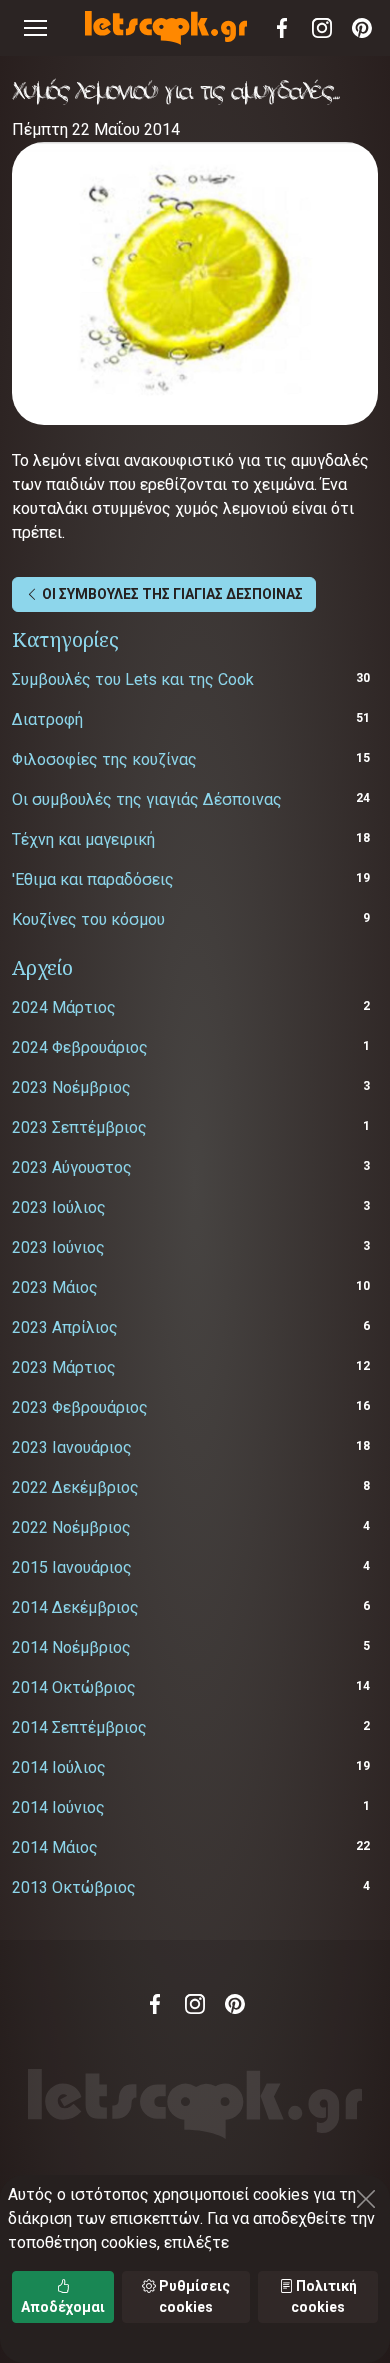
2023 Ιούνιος (58, 1247)
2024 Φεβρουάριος (80, 1047)
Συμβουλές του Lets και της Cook (133, 679)
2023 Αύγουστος (72, 1167)
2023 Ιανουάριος (72, 1447)
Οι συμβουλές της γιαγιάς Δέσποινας (147, 799)
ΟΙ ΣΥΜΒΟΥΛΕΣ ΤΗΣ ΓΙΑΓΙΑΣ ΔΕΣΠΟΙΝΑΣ (171, 594)
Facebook (282, 28)
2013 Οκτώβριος (74, 1887)
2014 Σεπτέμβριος (79, 1727)
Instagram (322, 28)
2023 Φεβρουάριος (80, 1407)
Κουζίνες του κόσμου (88, 919)
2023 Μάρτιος (64, 1367)
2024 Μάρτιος (64, 1007)
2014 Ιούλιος (59, 1767)
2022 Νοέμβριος (71, 1527)
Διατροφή (47, 719)
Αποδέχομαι (63, 2307)
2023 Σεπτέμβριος (79, 1127)
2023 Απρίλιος (65, 1327)
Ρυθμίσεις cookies (193, 2296)
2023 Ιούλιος (59, 1207)
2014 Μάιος (55, 1847)
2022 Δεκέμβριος (75, 1487)
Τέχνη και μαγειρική (83, 839)
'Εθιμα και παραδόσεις (93, 879)
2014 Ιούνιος (58, 1807)
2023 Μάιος (55, 1287)
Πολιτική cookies (324, 2296)
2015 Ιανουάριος (72, 1567)
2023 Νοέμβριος (71, 1087)
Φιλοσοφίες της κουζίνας (104, 759)
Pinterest (362, 28)
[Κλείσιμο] (366, 2199)
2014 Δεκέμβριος (75, 1607)
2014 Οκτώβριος (74, 1687)
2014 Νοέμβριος (71, 1647)
